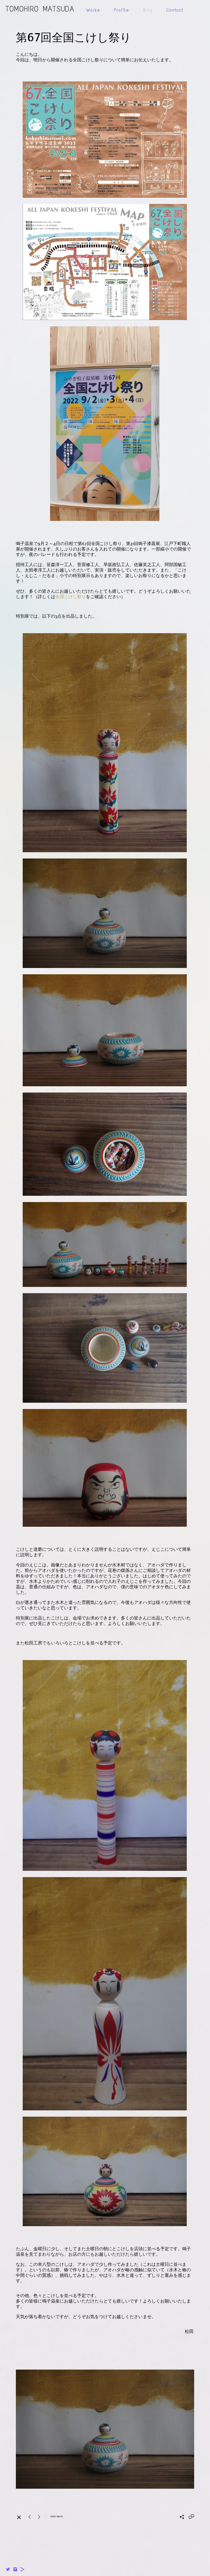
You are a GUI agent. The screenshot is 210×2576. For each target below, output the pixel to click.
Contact (175, 10)
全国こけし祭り (71, 597)
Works (93, 10)
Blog (148, 10)
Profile (121, 10)
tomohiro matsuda (40, 9)
